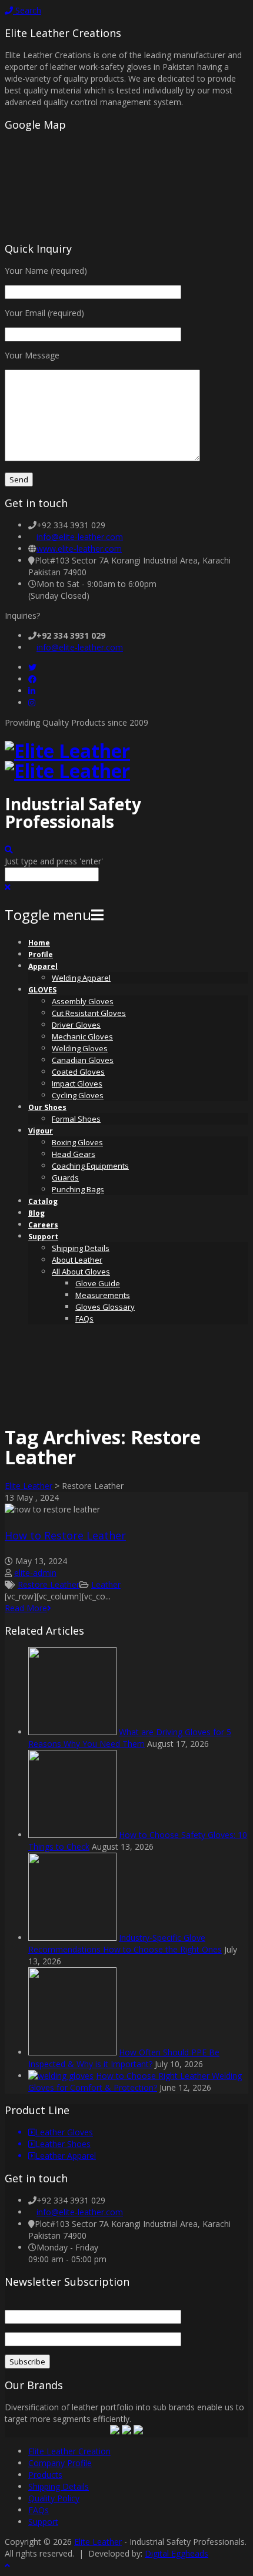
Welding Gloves (80, 1048)
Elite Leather (29, 1486)
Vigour (41, 1131)
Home (39, 943)
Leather (106, 1584)
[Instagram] (32, 702)
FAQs (84, 1319)
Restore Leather (49, 1584)
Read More (26, 1608)
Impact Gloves (77, 1084)
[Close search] (8, 887)
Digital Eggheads (177, 2553)
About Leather (77, 1260)
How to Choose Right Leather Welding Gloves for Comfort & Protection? (135, 2082)
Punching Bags (78, 1189)
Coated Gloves (78, 1072)
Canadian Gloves (83, 1060)
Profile (41, 955)
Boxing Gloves (77, 1142)
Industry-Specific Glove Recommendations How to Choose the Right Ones (125, 1943)
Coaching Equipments (90, 1166)
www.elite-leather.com (79, 549)
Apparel (43, 966)
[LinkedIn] (32, 691)
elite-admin (35, 1573)
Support (43, 1237)
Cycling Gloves (78, 1095)
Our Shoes (47, 1107)
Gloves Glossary (105, 1307)
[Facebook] (32, 679)
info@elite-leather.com (80, 537)
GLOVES (42, 990)
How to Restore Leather (65, 1535)
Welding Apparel (81, 978)
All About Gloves (81, 1272)
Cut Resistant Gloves (89, 1013)
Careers (43, 1225)
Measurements (103, 1295)
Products (45, 2475)
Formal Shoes (76, 1119)
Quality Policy (54, 2498)
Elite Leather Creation (69, 2451)
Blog (36, 1213)
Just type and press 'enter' (54, 861)
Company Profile (60, 2463)
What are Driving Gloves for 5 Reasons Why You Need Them (130, 1738)
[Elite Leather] (67, 761)
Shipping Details (81, 1248)
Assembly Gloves (83, 1001)
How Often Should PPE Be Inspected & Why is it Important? (124, 2058)
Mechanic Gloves (82, 1037)
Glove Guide (98, 1283)
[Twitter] (32, 667)
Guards (65, 1178)
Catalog (43, 1201)
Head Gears (74, 1154)
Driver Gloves (76, 1025)
